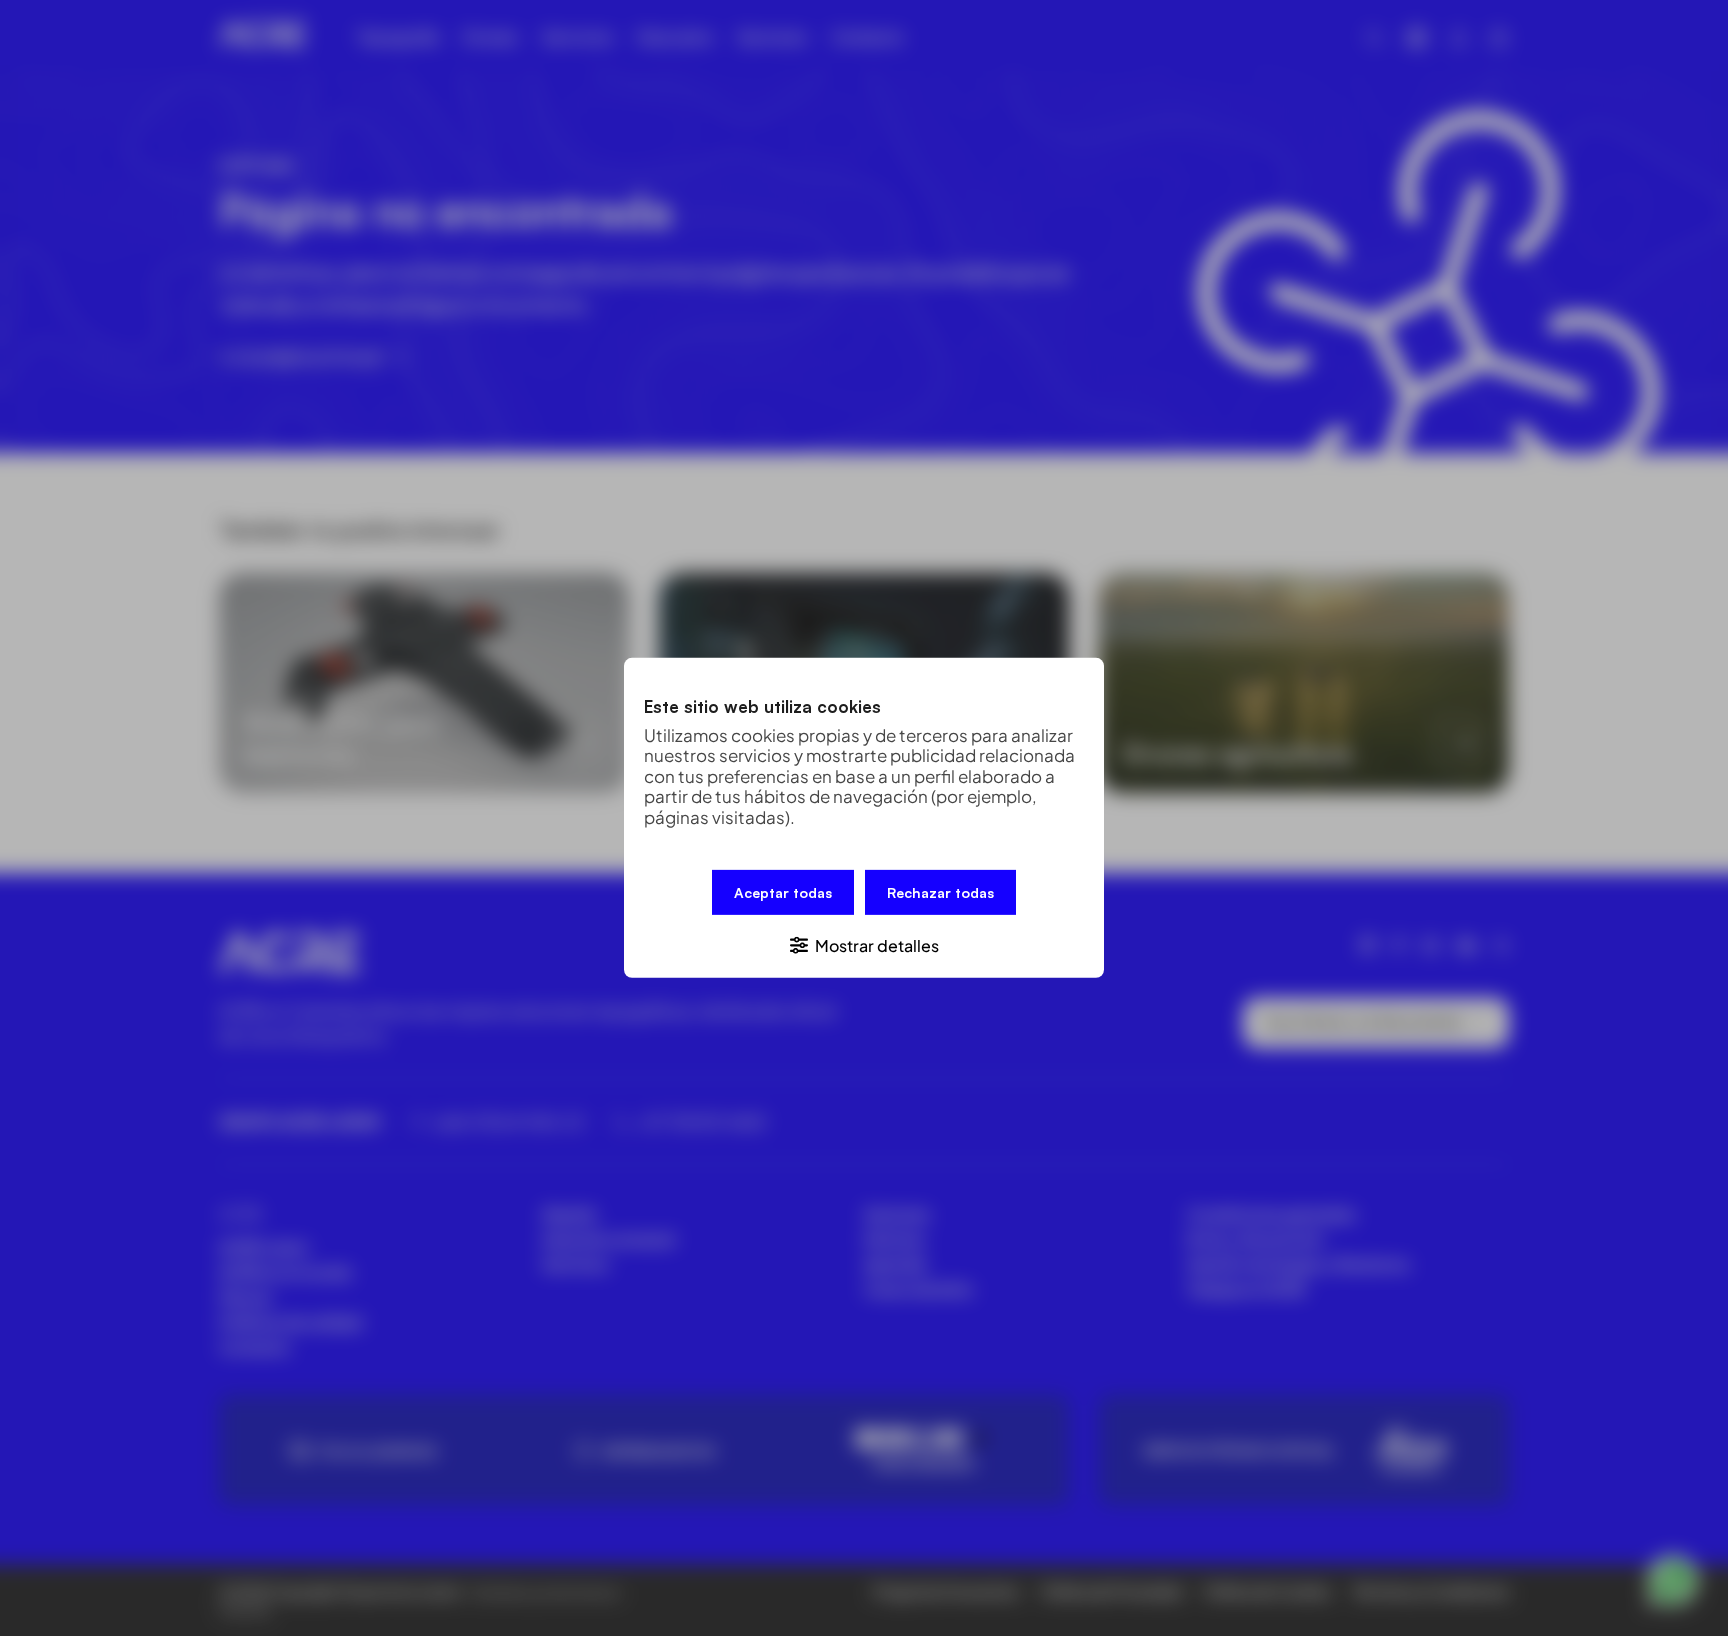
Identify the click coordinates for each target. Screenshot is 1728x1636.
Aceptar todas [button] (783, 892)
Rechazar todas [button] (940, 892)
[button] (864, 944)
